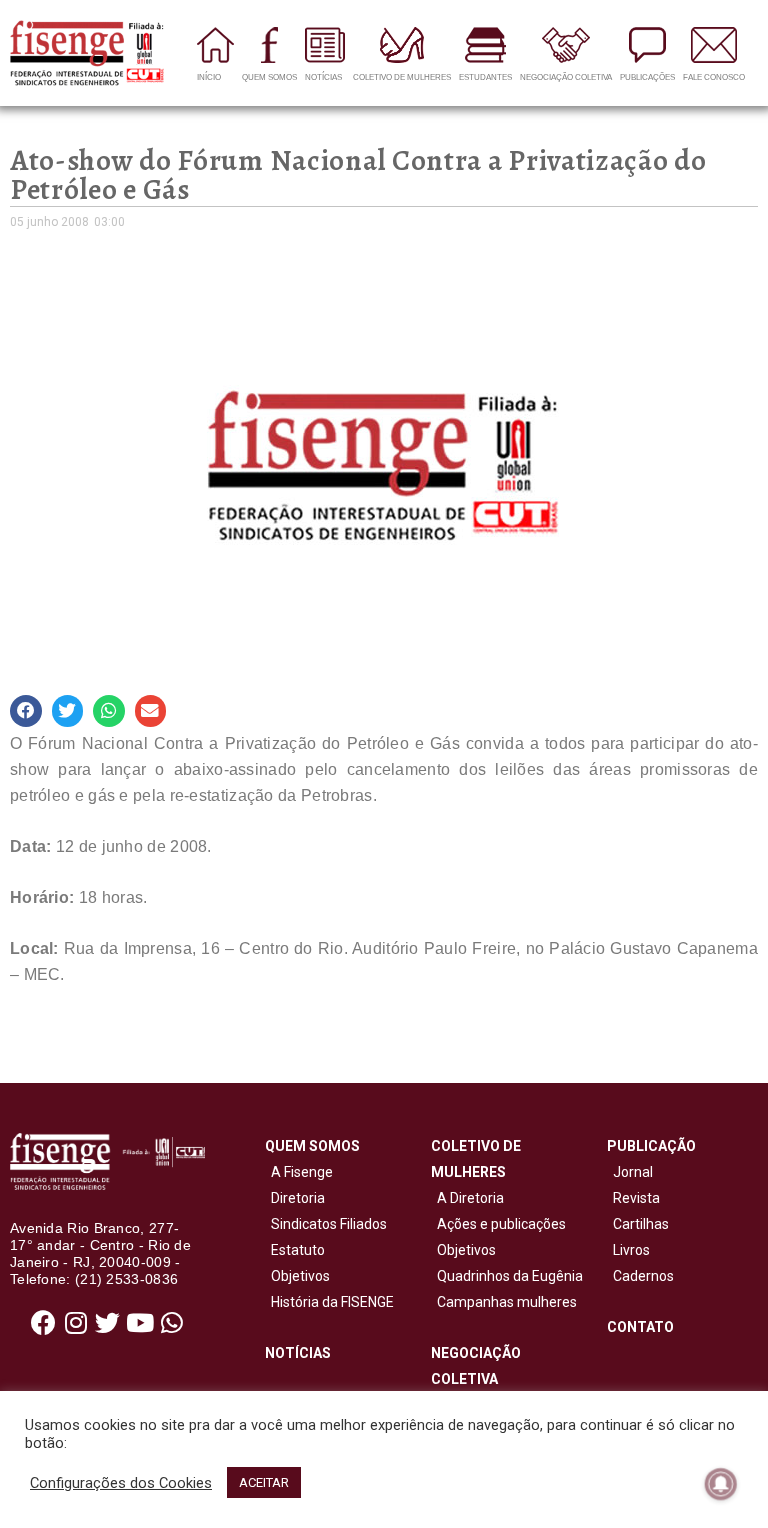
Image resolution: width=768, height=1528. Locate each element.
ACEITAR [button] (264, 1482)
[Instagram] (76, 1323)
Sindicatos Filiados (326, 1224)
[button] (26, 711)
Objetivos (297, 1276)
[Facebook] (44, 1323)
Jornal (633, 1172)
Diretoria (295, 1198)
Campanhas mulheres (504, 1302)
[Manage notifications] (721, 1484)
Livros (631, 1250)
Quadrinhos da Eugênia (507, 1276)
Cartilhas (641, 1224)
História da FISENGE (329, 1302)
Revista (636, 1198)
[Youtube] (140, 1323)
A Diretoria (467, 1198)
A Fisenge (299, 1172)
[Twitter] (108, 1323)
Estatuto (295, 1250)
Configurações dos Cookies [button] (121, 1483)
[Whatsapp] (172, 1323)
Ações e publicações (498, 1224)
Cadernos (643, 1276)
